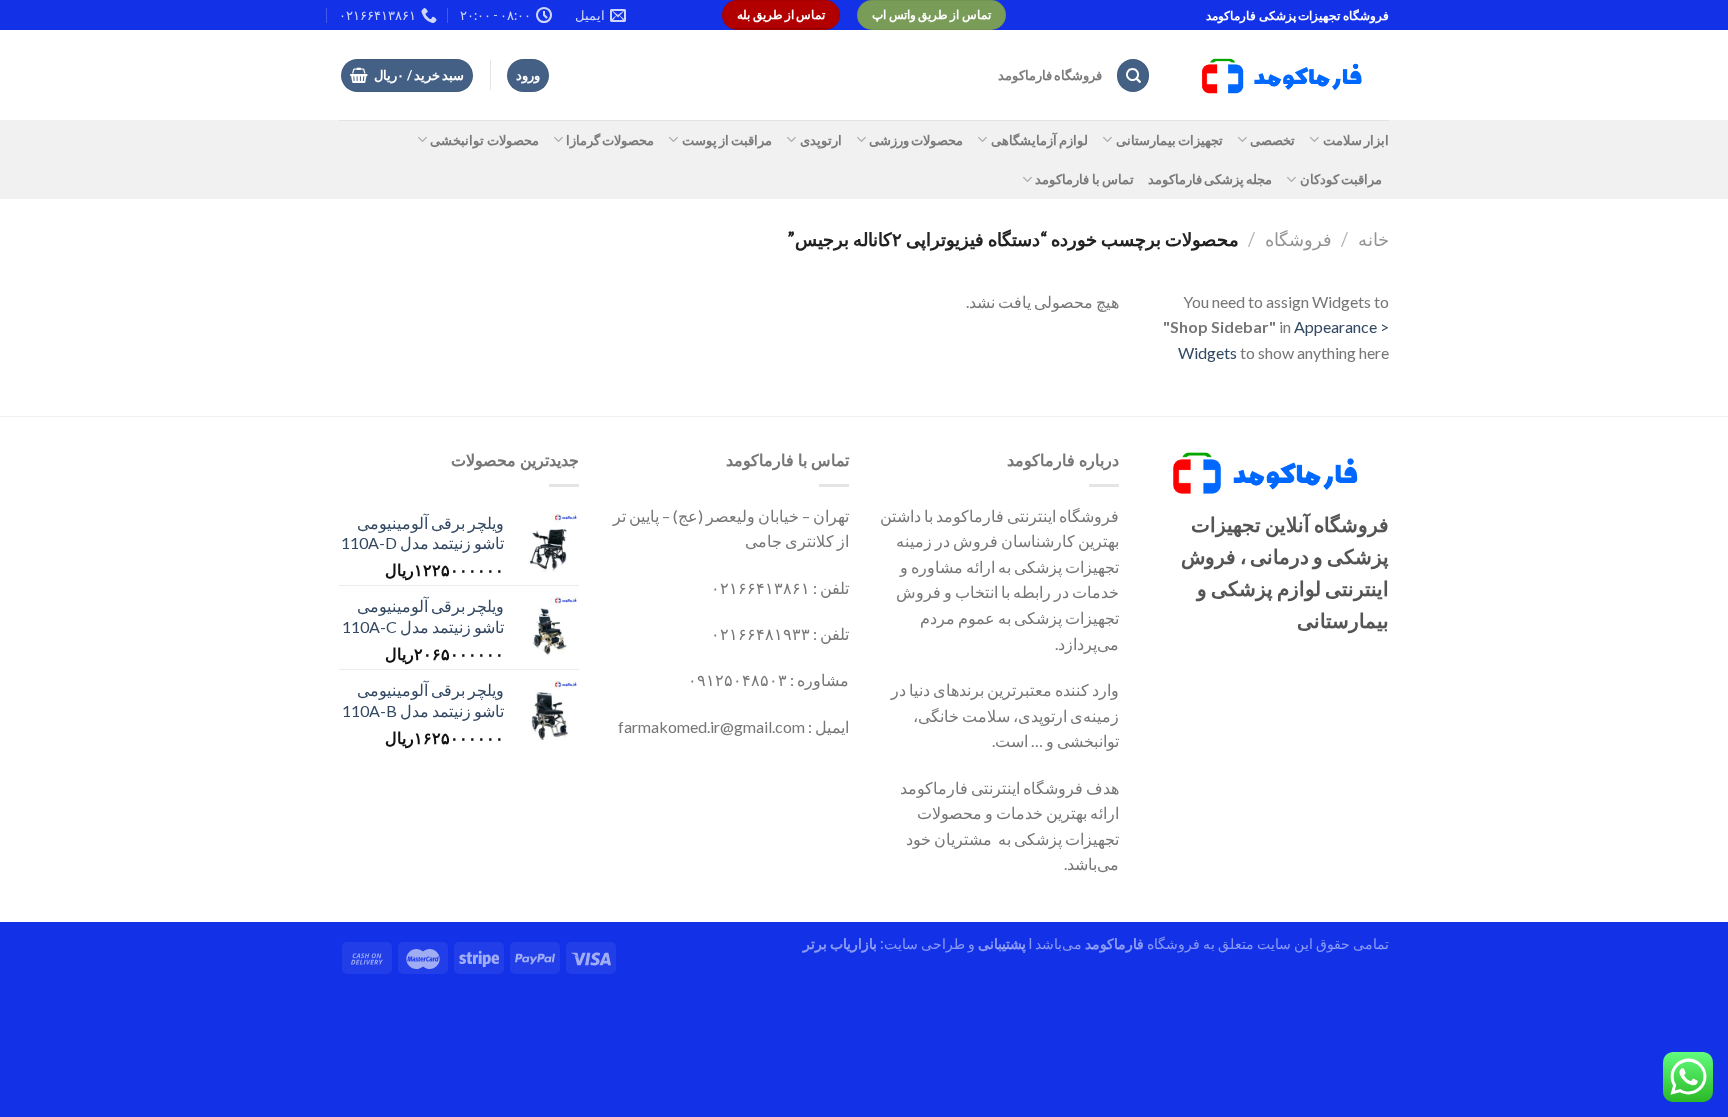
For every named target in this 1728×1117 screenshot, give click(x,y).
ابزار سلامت (1356, 140)
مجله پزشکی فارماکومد (1210, 179)
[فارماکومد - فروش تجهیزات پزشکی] (1285, 76)
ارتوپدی (820, 140)
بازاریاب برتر (840, 943)
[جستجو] (1133, 75)
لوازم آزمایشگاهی (1039, 140)
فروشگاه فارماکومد (1050, 75)
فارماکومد (1114, 943)
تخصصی (1272, 140)
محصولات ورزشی (916, 140)
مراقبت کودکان (1341, 179)
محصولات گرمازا (610, 140)
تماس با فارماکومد (1084, 179)
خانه (1373, 239)
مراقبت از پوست (727, 140)
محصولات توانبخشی (484, 140)
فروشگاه (1298, 239)
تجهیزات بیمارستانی (1169, 140)
